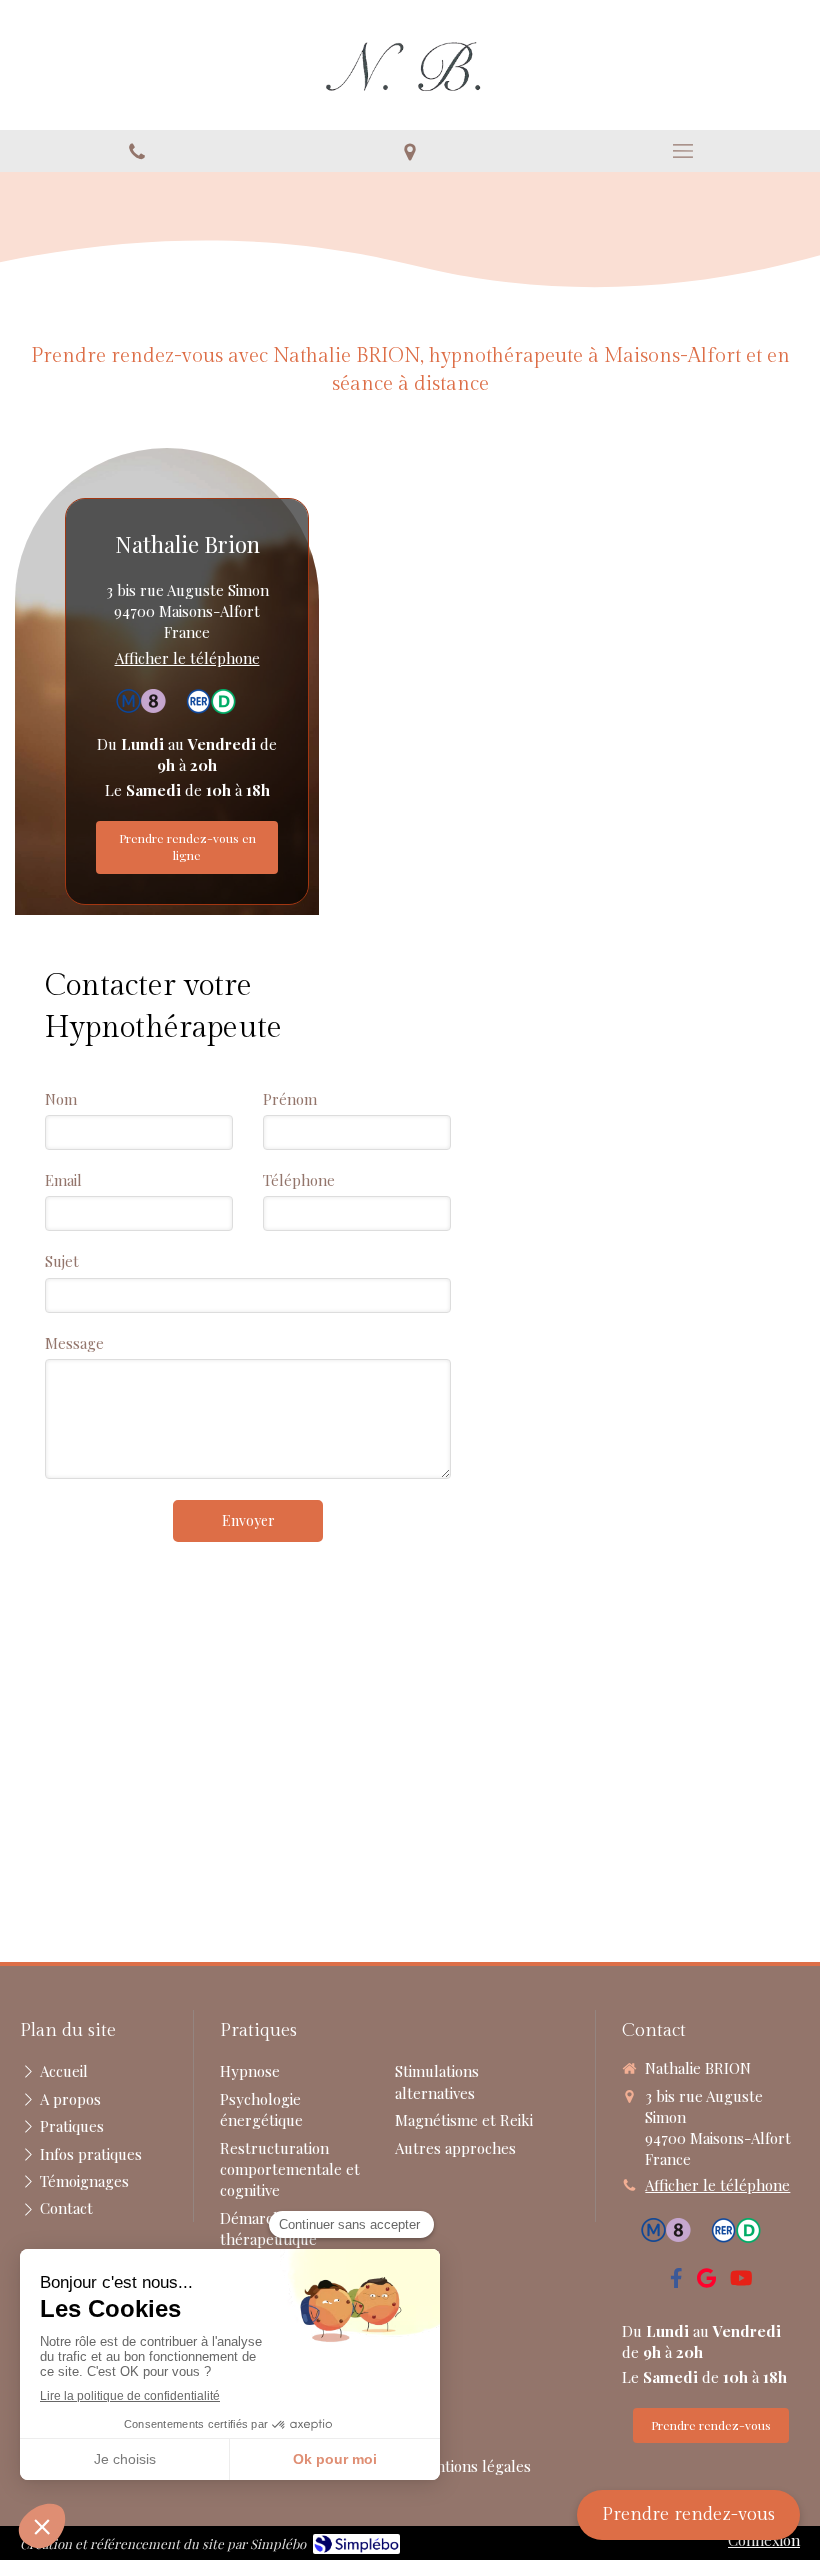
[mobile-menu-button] (683, 151)
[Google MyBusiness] (706, 2282)
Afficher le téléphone (187, 658)
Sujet (62, 1261)
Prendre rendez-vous (688, 2514)
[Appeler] (136, 151)
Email (63, 1180)
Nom (61, 1099)
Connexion (764, 2540)
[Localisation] (409, 151)
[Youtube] (741, 2282)
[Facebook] (676, 2282)
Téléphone (299, 1180)
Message (74, 1343)
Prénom (290, 1099)
